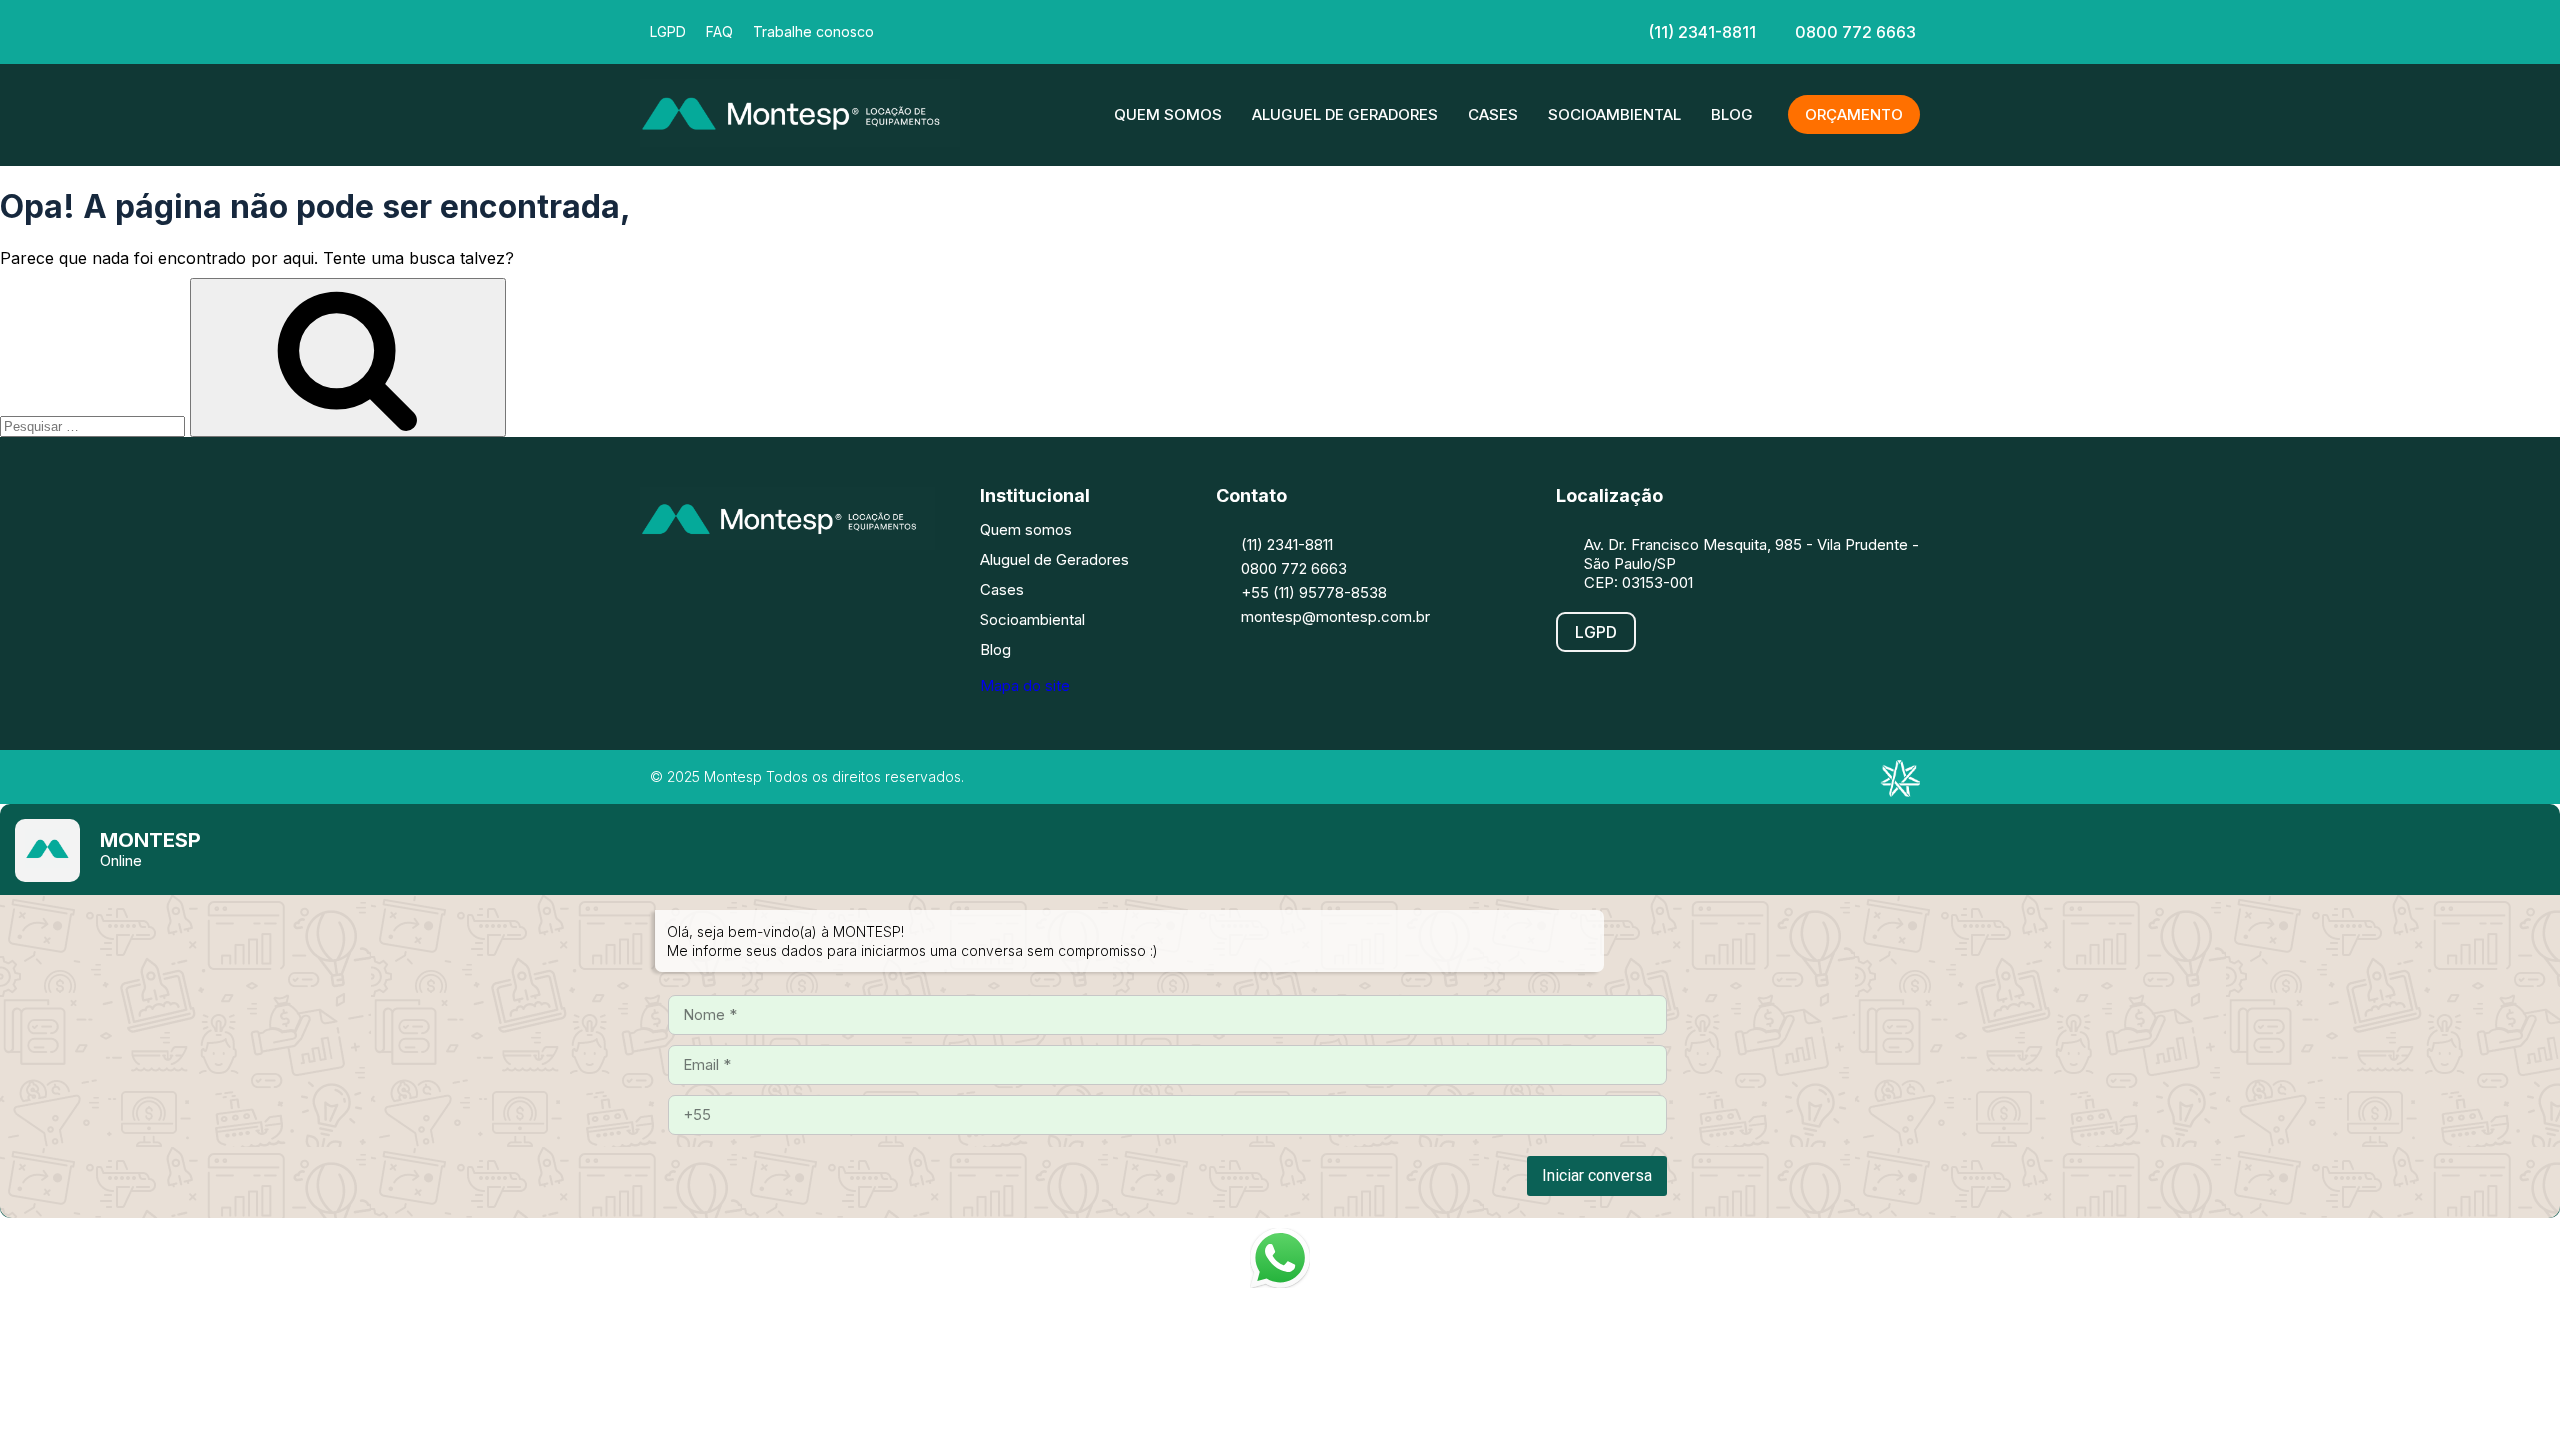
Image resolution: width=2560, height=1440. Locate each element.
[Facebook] (1158, 30)
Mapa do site (1025, 685)
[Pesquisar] (348, 357)
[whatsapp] (1398, 30)
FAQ (719, 31)
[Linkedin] (1278, 30)
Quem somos (1168, 114)
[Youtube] (845, 589)
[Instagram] (725, 589)
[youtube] (1338, 30)
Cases (1493, 114)
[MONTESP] (800, 141)
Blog (1732, 114)
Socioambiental (1614, 114)
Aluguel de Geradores (1345, 114)
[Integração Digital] (1900, 791)
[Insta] (1218, 30)
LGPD (668, 31)
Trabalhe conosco (813, 31)
